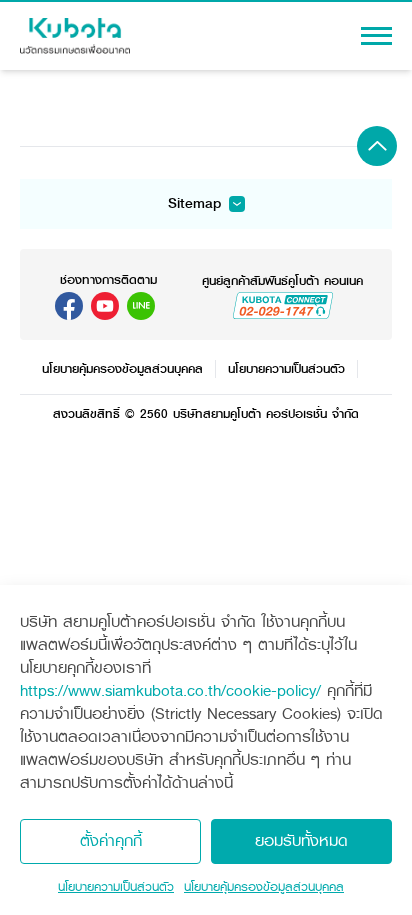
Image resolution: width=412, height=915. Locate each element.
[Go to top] (377, 146)
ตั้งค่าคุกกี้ (111, 840)
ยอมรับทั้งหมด (301, 840)
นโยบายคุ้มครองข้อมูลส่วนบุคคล (264, 887)
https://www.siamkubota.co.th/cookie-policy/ (170, 690)
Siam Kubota (69, 306)
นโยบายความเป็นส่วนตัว (116, 887)
